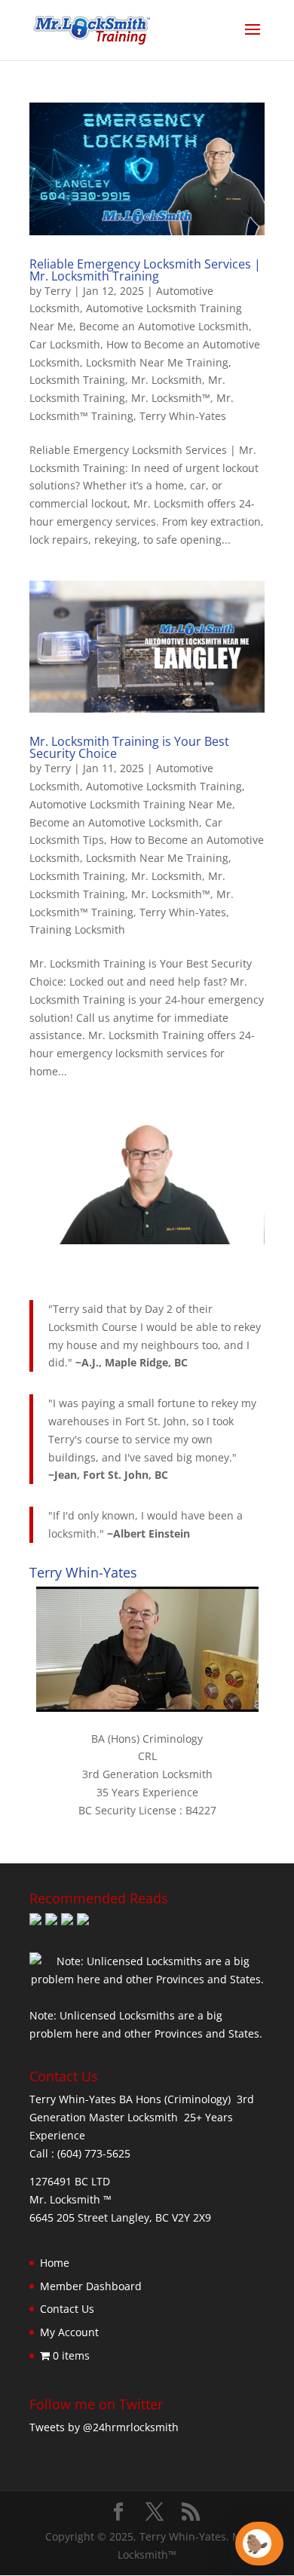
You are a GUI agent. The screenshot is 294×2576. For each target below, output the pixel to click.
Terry (58, 291)
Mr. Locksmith (167, 380)
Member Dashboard (91, 2286)
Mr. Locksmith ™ (70, 2199)
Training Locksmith (77, 929)
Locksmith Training (77, 380)
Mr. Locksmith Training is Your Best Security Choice (129, 747)
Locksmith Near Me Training (157, 362)
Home (55, 2263)
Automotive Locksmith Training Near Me (131, 804)
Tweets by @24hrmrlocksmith (104, 2427)
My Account (69, 2332)
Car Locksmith (65, 344)
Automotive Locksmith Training (164, 786)
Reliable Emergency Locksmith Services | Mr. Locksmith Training (145, 270)
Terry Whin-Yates (183, 416)
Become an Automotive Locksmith (164, 326)
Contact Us (67, 2309)
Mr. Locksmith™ (171, 398)
